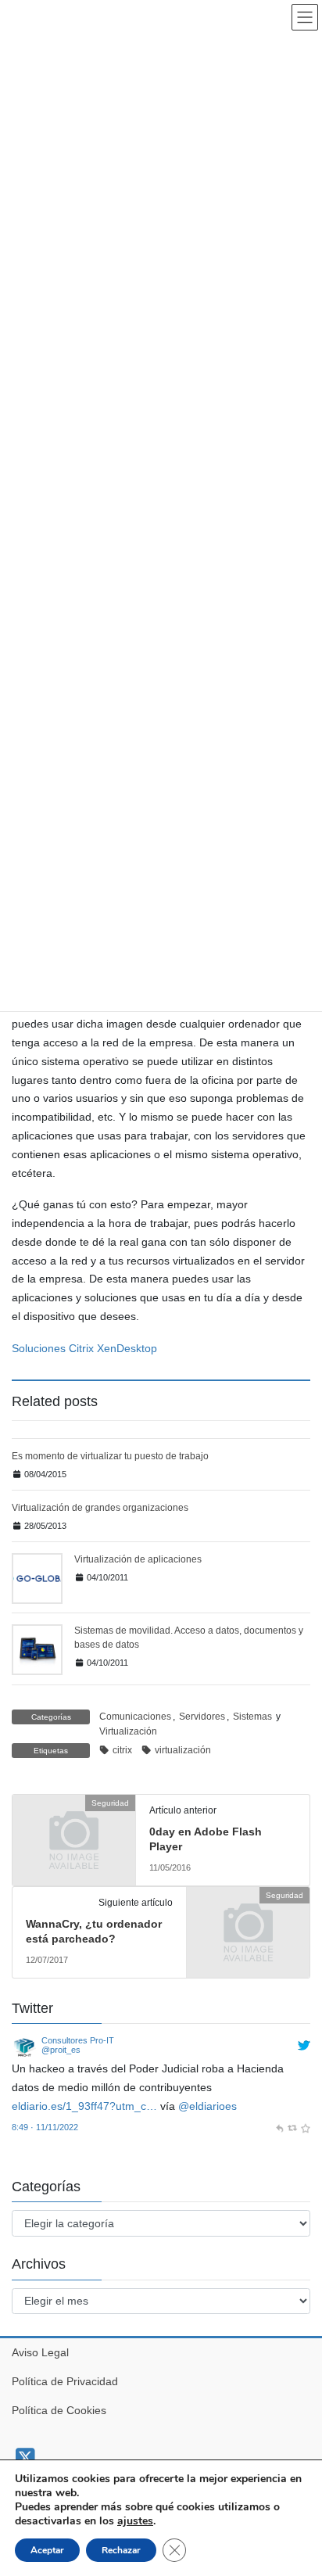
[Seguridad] (74, 1832)
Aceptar (47, 2550)
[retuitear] (292, 2127)
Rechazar (121, 2550)
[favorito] (305, 2127)
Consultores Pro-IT (78, 2040)
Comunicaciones (135, 1717)
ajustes (135, 2521)
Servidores (202, 1717)
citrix (122, 1750)
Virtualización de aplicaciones (138, 1559)
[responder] (279, 2127)
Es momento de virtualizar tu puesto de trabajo (110, 1456)
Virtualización (128, 1731)
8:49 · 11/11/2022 (45, 2127)
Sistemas (252, 1717)
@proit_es (61, 2050)
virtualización (183, 1750)
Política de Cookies (59, 2410)
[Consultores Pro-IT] (24, 2047)
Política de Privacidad (65, 2381)
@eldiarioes (208, 2106)
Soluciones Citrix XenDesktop (84, 1348)
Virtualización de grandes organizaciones (100, 1508)
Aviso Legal (40, 2352)
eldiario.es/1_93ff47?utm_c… (84, 2106)
